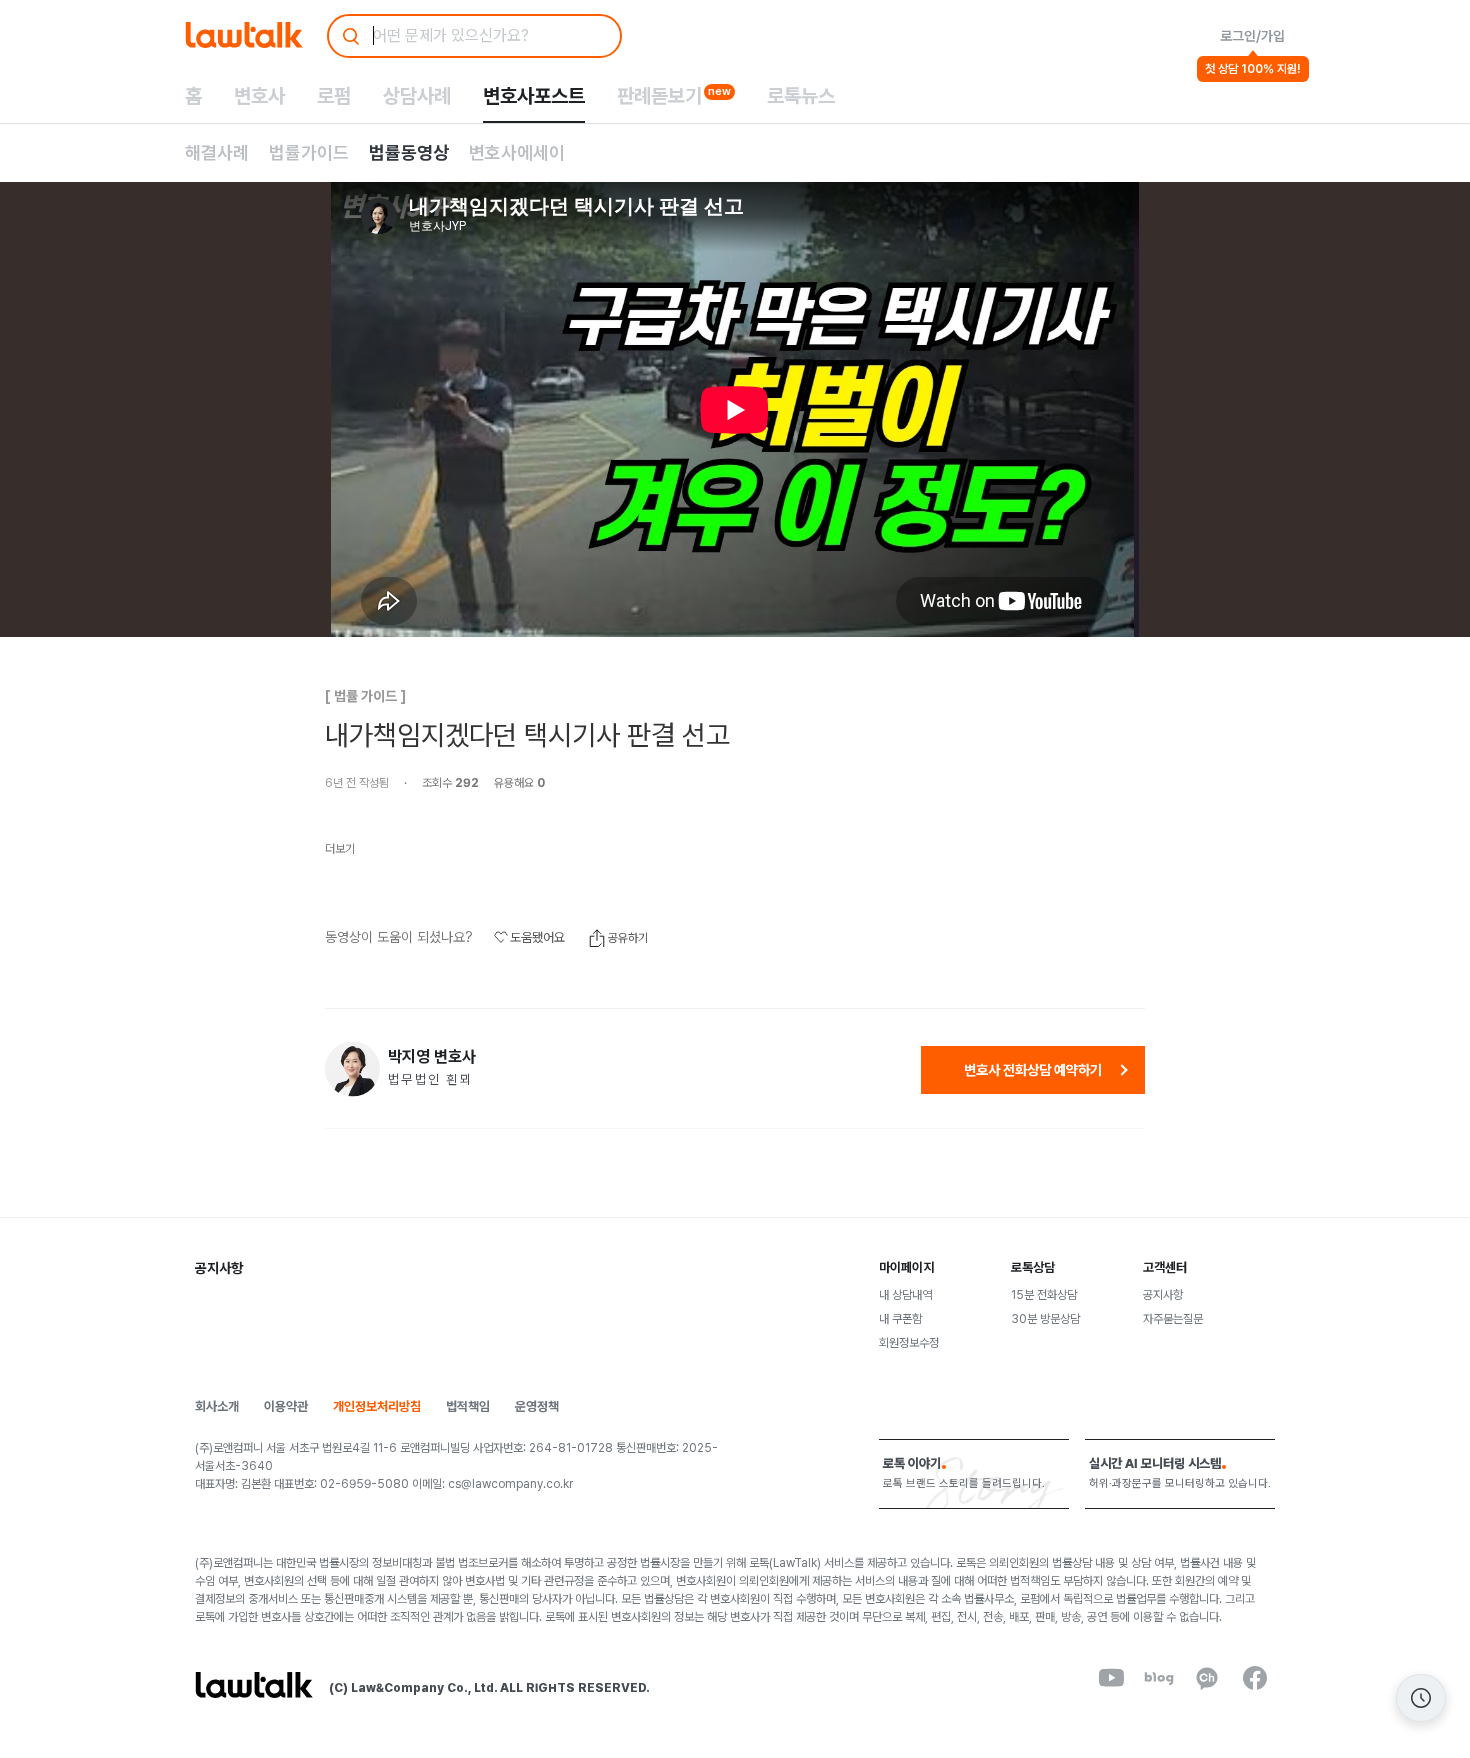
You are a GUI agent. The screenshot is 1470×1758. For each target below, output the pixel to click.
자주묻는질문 (1173, 1319)
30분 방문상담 (1045, 1319)
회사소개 (217, 1406)
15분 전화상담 (1044, 1295)
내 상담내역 (905, 1295)
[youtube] (1111, 1678)
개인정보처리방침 (377, 1406)
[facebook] (1255, 1678)
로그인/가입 (1252, 36)
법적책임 (468, 1406)
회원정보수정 (909, 1343)
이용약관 (286, 1406)
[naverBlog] (1159, 1678)
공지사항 (1163, 1295)
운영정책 (537, 1406)
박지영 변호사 (432, 1057)
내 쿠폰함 (900, 1319)
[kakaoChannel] (1207, 1678)
